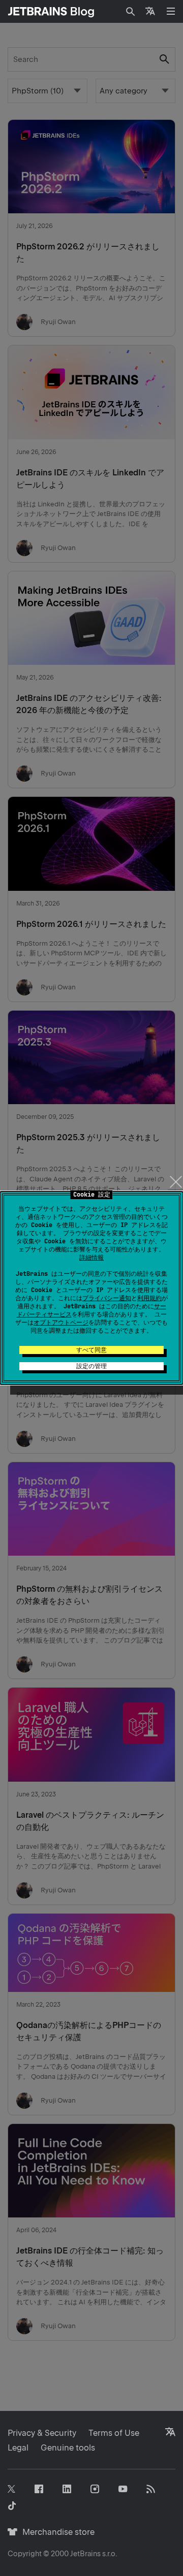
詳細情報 (91, 1258)
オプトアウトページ (61, 1323)
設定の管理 (91, 1366)
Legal (18, 2448)
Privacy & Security (42, 2433)
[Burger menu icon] (171, 11)
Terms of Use (114, 2433)
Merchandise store (56, 2532)
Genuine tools (68, 2448)
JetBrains (85, 2554)
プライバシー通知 (107, 1298)
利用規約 (149, 1298)
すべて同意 (91, 1350)
